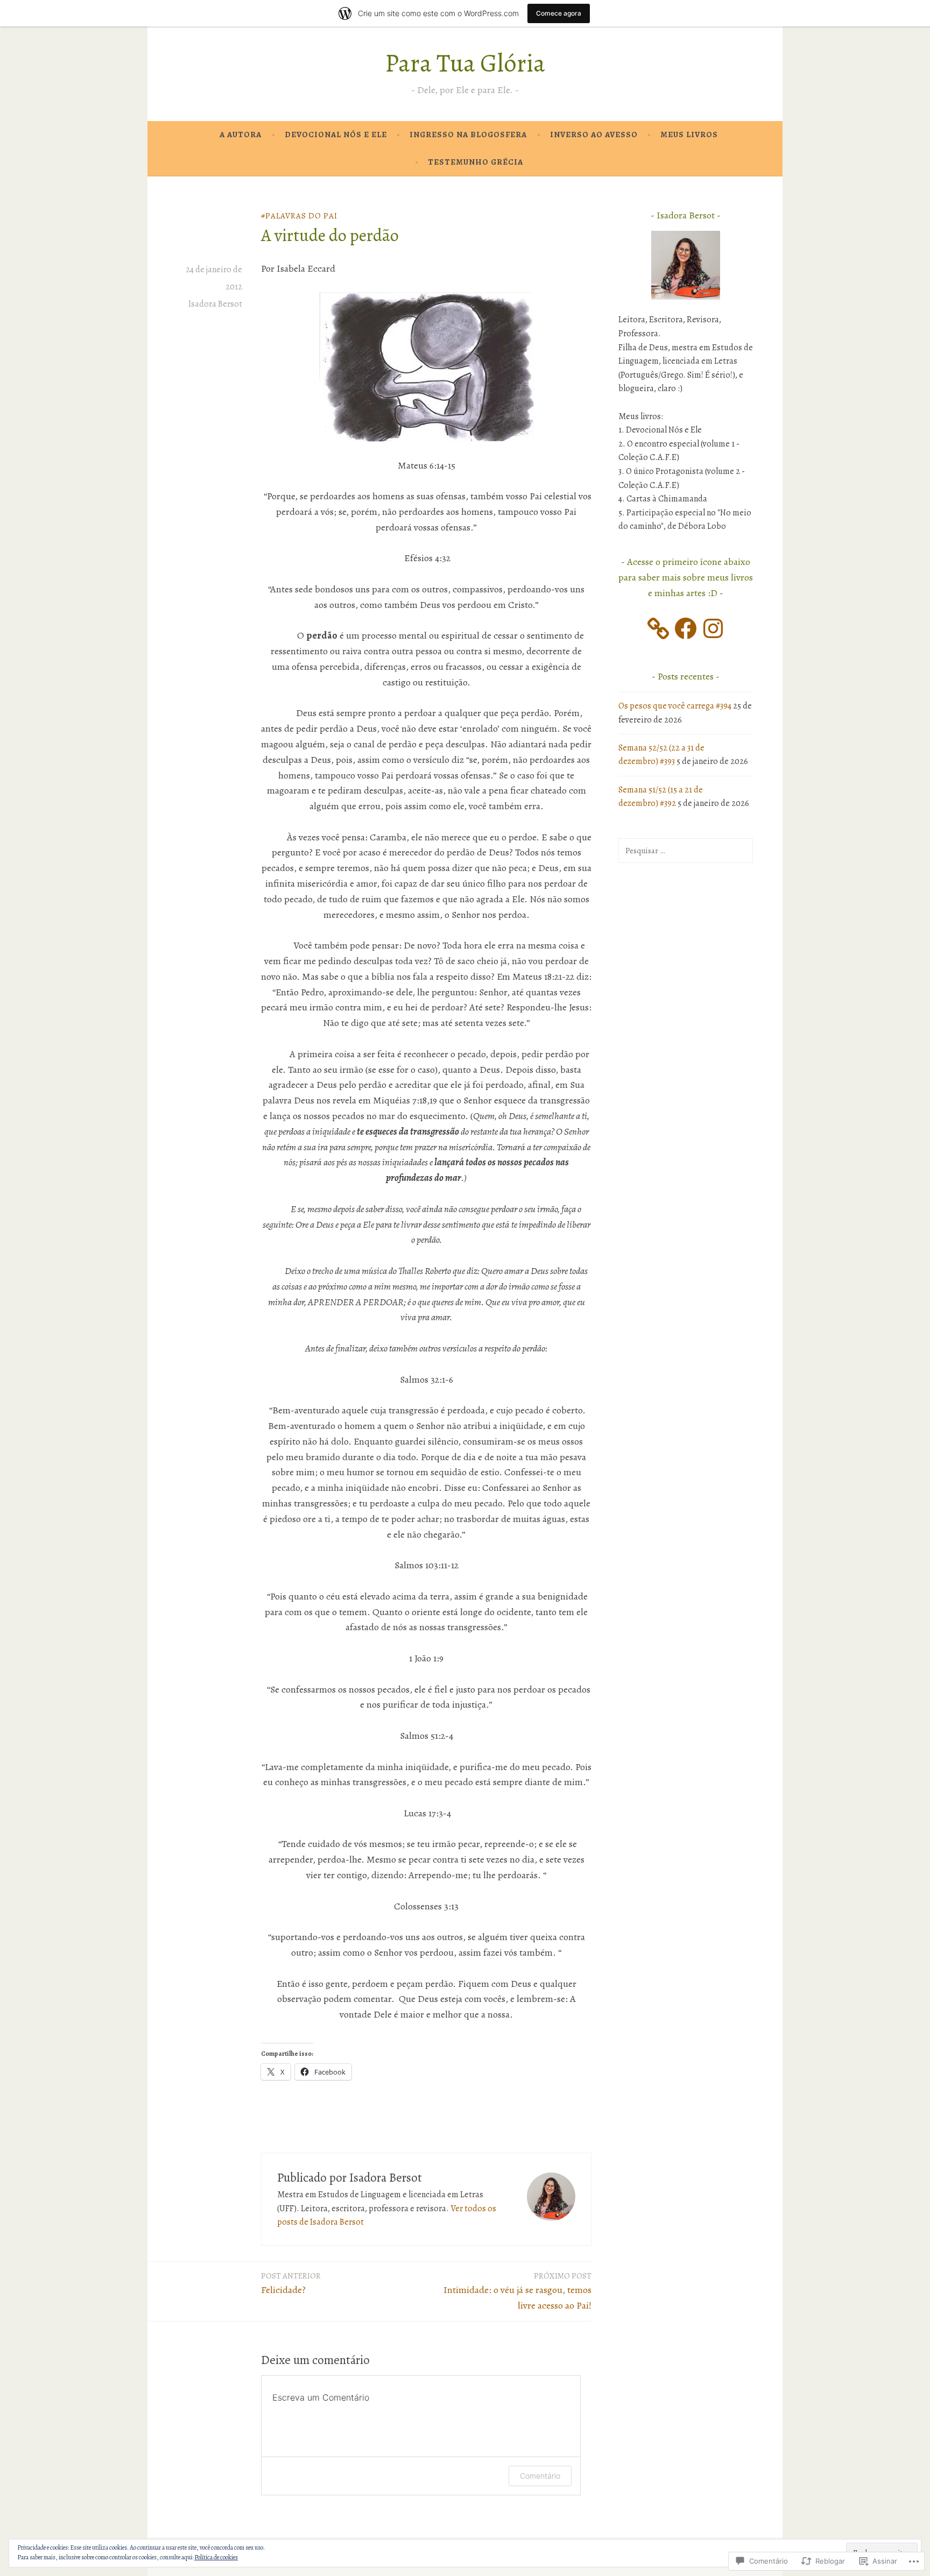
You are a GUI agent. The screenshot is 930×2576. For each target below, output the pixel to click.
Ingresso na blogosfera (468, 135)
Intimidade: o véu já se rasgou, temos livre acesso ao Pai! (517, 2291)
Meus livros (689, 135)
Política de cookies (216, 2557)
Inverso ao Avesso (594, 135)
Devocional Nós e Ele (336, 135)
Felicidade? (291, 2283)
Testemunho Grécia (475, 162)
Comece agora (559, 13)
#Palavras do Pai (299, 216)
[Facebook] (686, 628)
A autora (241, 135)
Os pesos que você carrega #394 (675, 706)
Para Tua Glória (465, 63)
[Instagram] (713, 628)
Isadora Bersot (215, 304)
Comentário (540, 2476)
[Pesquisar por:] (686, 851)
